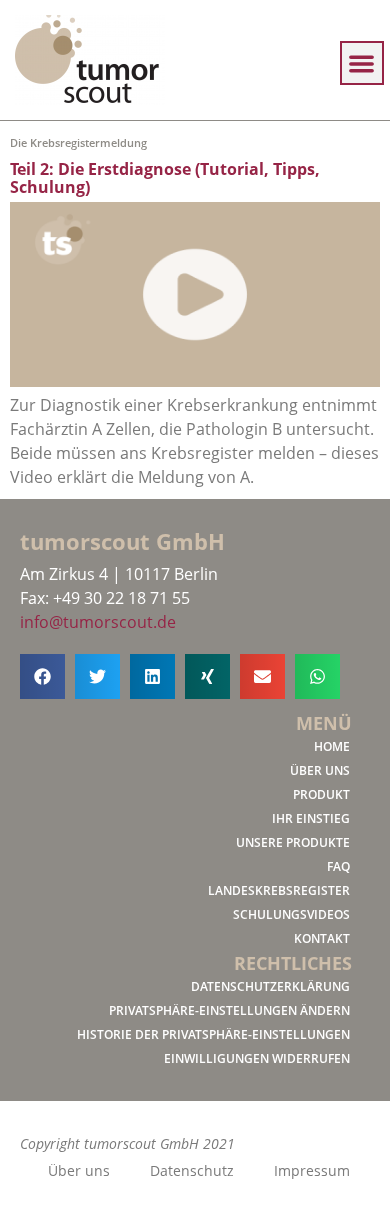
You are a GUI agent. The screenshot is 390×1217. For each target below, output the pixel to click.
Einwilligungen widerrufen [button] (257, 1058)
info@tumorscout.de (98, 622)
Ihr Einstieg (311, 818)
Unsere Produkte (293, 842)
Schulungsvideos (291, 914)
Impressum (312, 1170)
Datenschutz (192, 1170)
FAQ (338, 866)
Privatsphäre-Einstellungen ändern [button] (229, 1010)
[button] (362, 63)
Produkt (321, 794)
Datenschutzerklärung (270, 986)
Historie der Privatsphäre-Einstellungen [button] (213, 1034)
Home (332, 746)
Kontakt (322, 938)
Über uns (320, 770)
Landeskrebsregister (279, 890)
